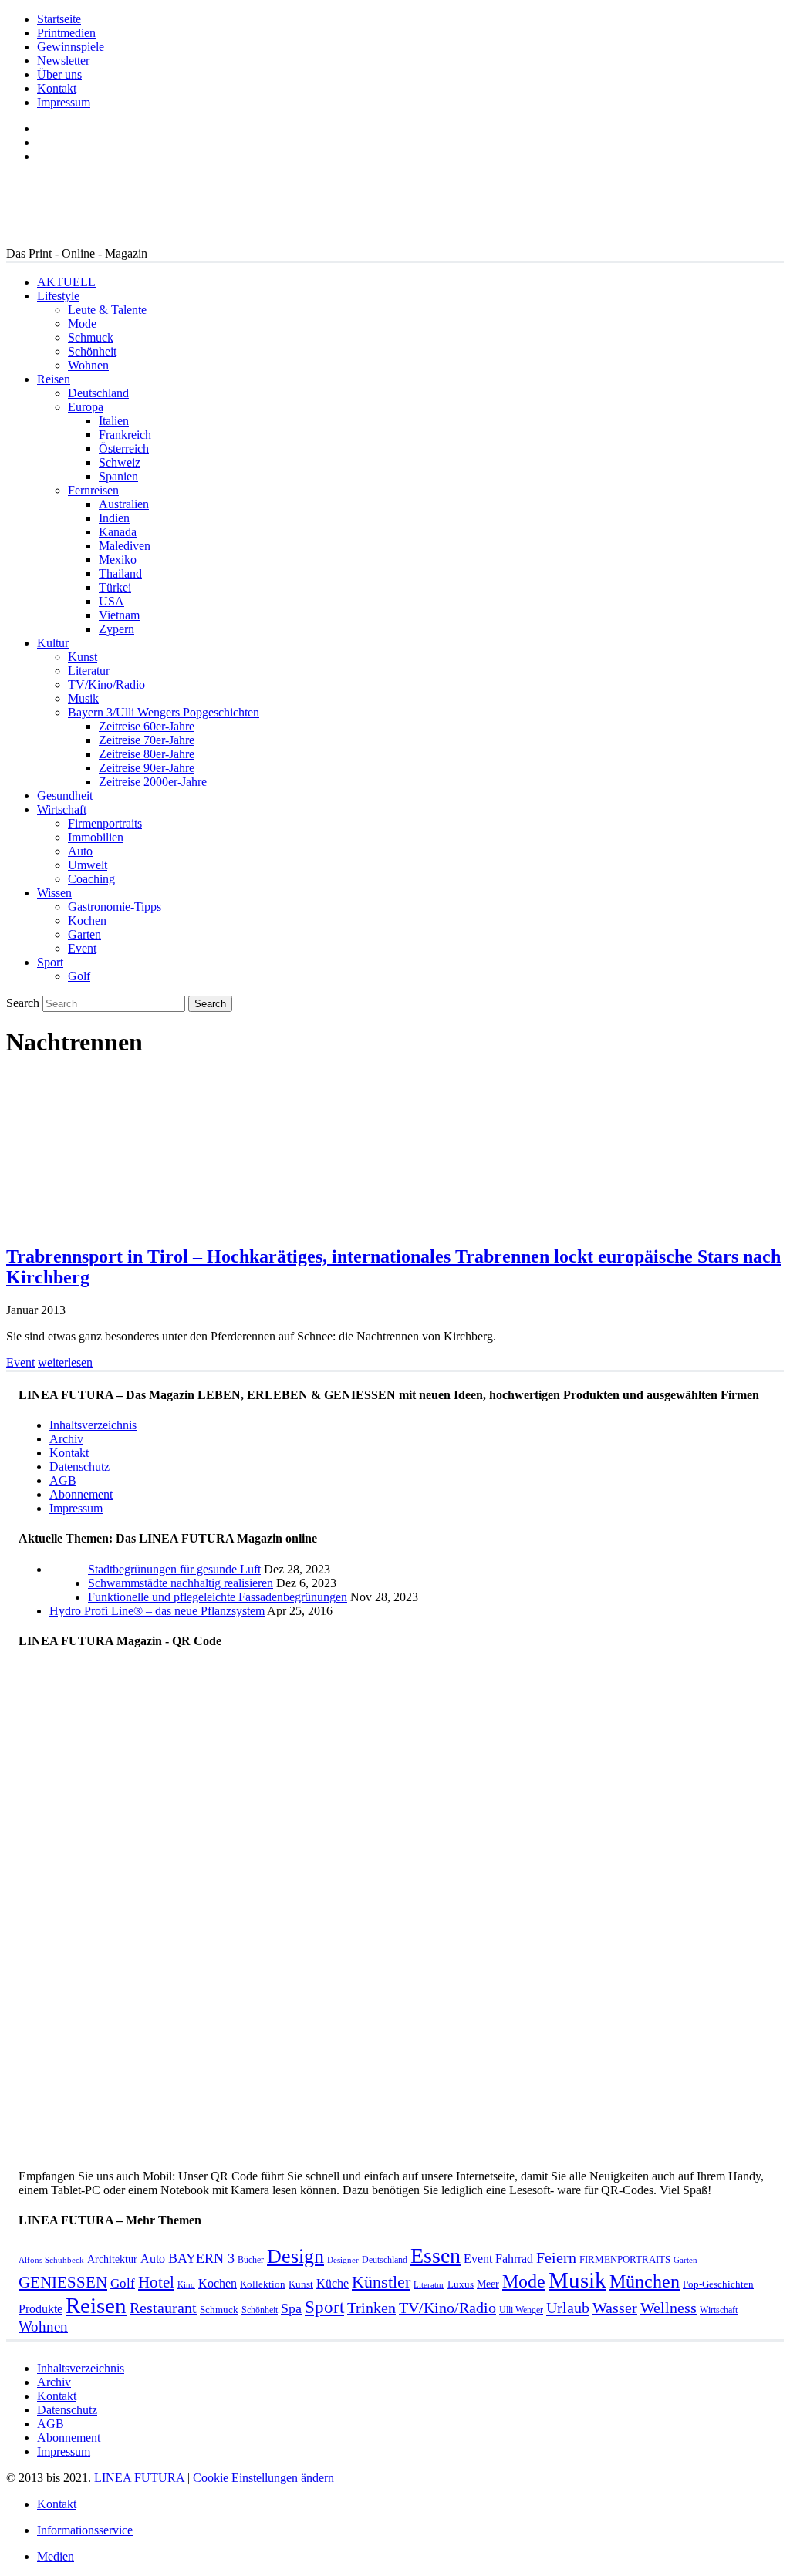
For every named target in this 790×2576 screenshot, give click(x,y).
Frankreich (125, 435)
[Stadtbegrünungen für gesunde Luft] (69, 1597)
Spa (291, 2308)
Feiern (556, 2258)
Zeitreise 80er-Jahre (147, 754)
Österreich (124, 448)
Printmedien (66, 33)
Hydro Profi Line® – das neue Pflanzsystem (157, 1611)
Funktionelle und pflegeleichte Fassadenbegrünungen (218, 1597)
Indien (114, 518)
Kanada (118, 532)
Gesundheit (65, 796)
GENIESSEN (63, 2282)
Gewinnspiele (71, 47)
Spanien (118, 476)
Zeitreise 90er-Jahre (147, 768)
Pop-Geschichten (718, 2284)
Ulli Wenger (521, 2310)
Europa (86, 407)
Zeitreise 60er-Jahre (147, 726)
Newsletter (63, 61)
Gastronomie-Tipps (115, 907)
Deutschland (98, 393)
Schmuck (91, 337)
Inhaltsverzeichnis (93, 1425)
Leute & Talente (107, 310)
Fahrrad (514, 2259)
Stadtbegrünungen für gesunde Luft (174, 1569)
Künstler (381, 2282)
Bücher (251, 2260)
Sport (50, 962)
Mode (82, 324)
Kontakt (57, 88)
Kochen (87, 920)
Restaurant (163, 2308)
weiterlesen (65, 1362)
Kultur (53, 643)
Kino (186, 2285)
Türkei (115, 587)
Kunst (83, 657)
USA (111, 601)
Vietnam (119, 615)
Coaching (91, 879)
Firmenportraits (105, 823)
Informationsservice (85, 2530)
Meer (488, 2284)
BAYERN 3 (201, 2258)
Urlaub (568, 2308)
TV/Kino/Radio (106, 684)
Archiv (66, 1439)
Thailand (120, 573)
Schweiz (120, 462)
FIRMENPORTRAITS (625, 2259)
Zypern (116, 629)
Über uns (59, 74)
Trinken (371, 2308)
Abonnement (81, 1494)
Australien (124, 504)
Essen (436, 2256)
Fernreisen (93, 490)
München (645, 2281)
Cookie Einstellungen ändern (263, 2478)
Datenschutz (79, 1467)
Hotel (156, 2282)
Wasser (615, 2308)
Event (82, 948)
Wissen (54, 893)
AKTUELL (66, 282)
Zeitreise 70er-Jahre (147, 740)
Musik (83, 698)
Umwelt (88, 865)
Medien (56, 2556)
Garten (84, 934)
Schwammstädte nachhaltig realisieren (181, 1583)
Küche (333, 2283)
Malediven (125, 546)
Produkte (41, 2309)
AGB (63, 1480)
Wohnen (88, 365)
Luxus (461, 2284)
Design (295, 2256)
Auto (80, 851)
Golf (79, 976)
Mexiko (118, 560)
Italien (114, 421)
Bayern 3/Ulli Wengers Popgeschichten (164, 712)
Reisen (54, 379)
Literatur (89, 671)
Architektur (112, 2259)
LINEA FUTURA (139, 2478)
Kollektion (263, 2284)
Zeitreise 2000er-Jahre (153, 782)
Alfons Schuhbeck (51, 2260)
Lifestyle (58, 296)
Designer (343, 2260)
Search (23, 1003)
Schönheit (92, 351)
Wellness (668, 2308)
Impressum (64, 102)
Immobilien (96, 837)
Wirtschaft (62, 809)
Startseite (59, 19)
